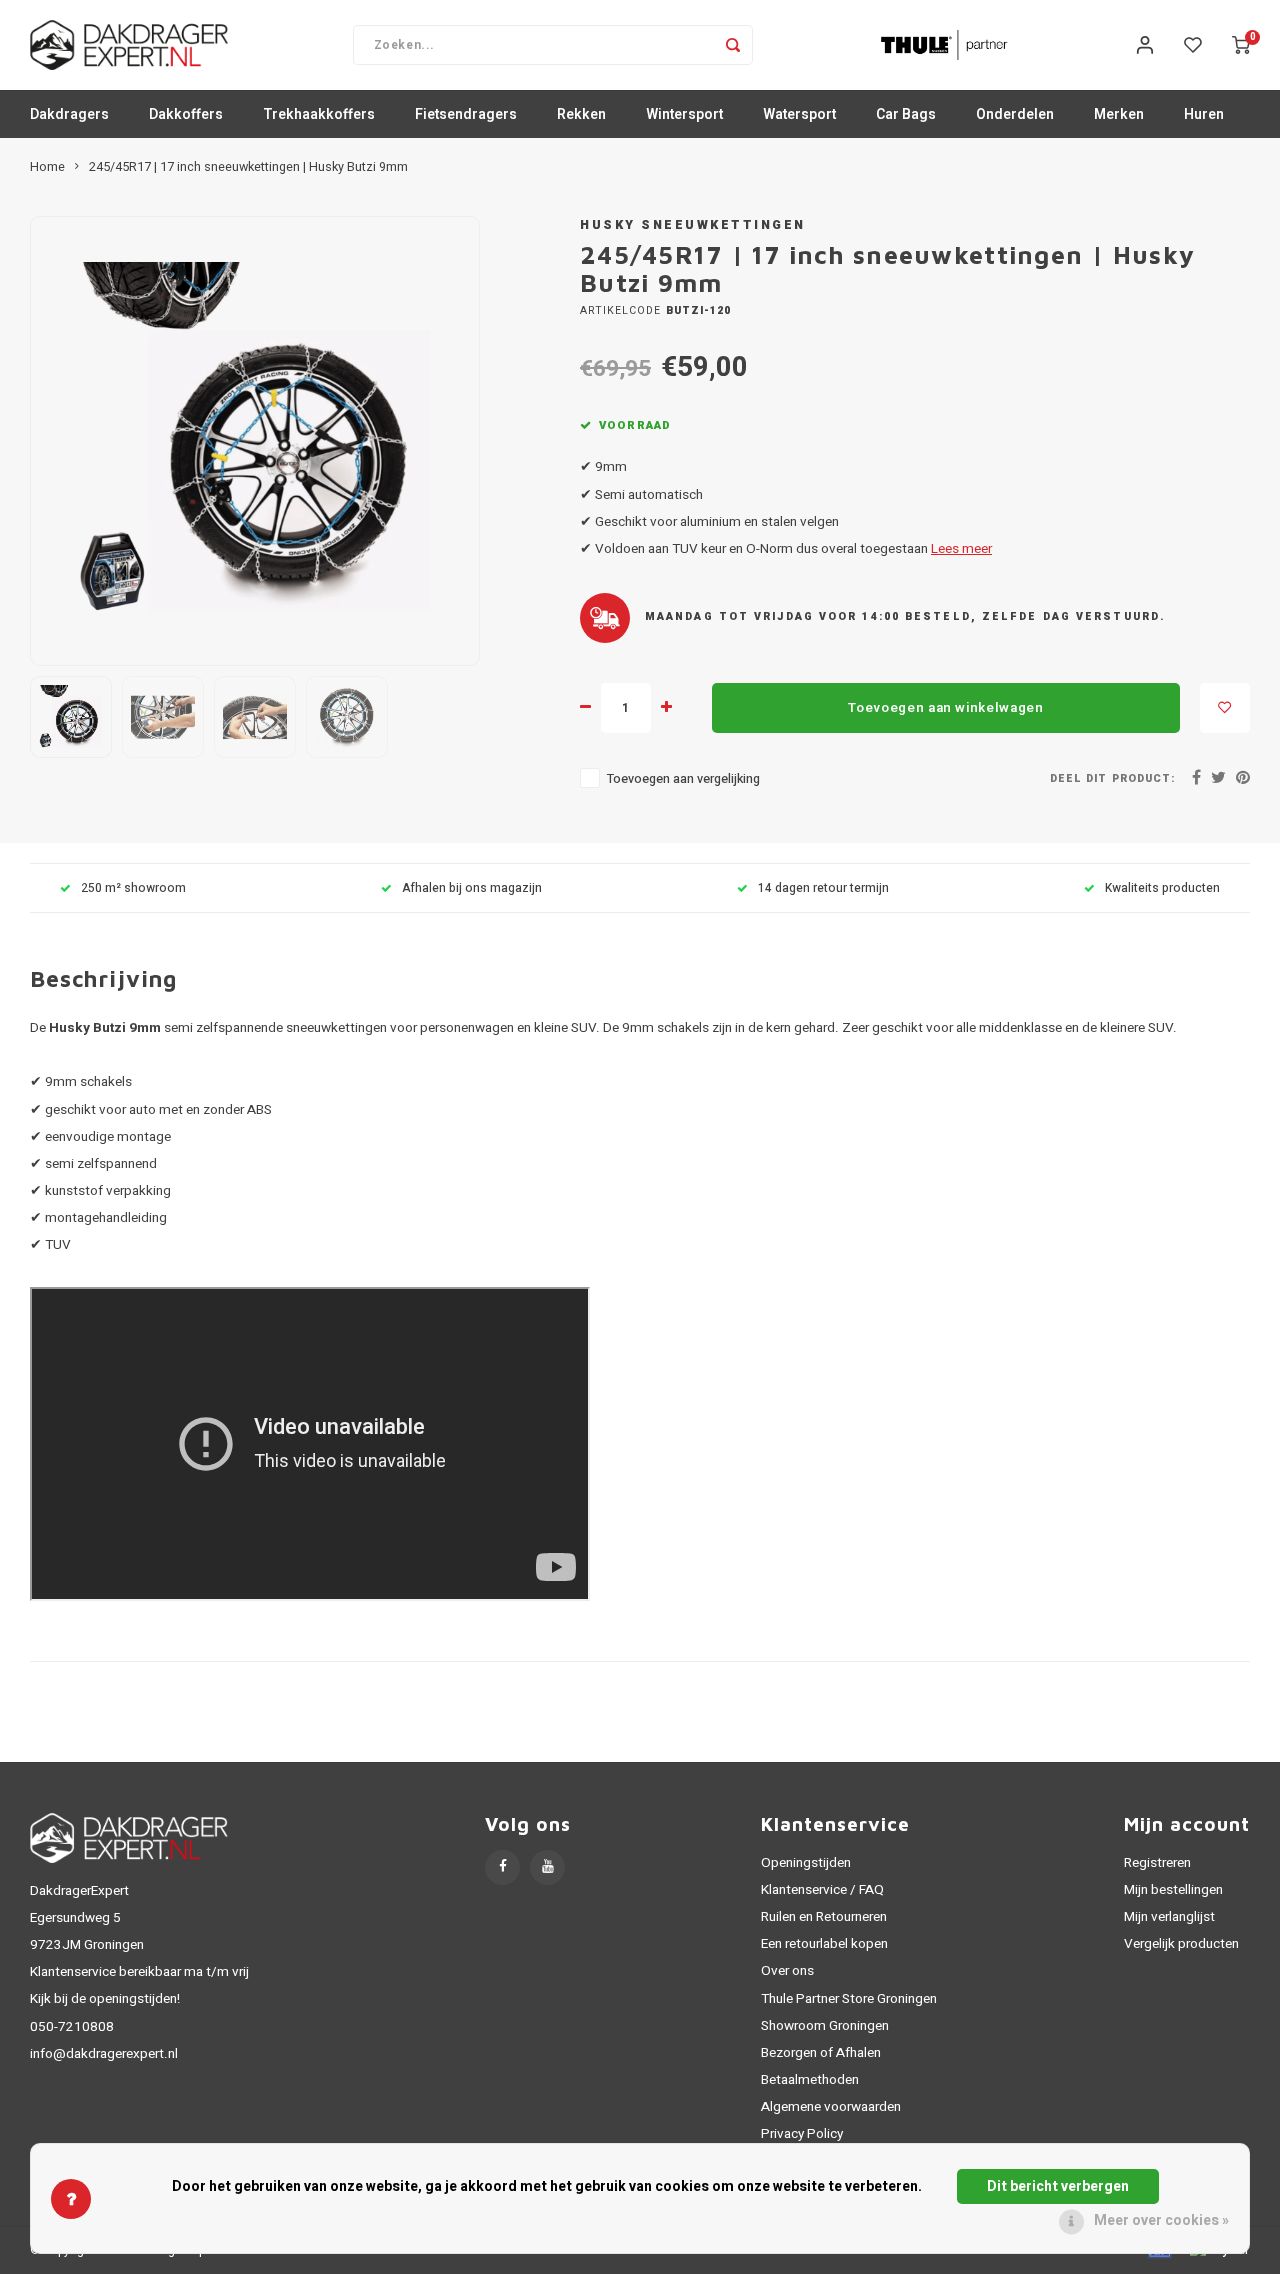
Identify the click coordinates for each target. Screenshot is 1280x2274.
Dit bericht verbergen (1058, 2186)
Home (47, 167)
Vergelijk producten (1181, 1944)
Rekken (581, 114)
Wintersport (684, 114)
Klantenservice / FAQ (822, 1890)
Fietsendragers (466, 114)
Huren (1204, 114)
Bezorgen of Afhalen (821, 2053)
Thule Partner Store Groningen (849, 1999)
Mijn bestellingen (1173, 1890)
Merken (1119, 114)
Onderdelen (1015, 114)
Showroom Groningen (825, 2026)
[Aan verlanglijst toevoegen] (1225, 708)
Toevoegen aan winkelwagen (946, 708)
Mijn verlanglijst (1169, 1917)
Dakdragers (69, 114)
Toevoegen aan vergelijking (683, 779)
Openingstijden (806, 1863)
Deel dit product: (1112, 778)
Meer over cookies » (1161, 2220)
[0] (1241, 45)
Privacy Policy (802, 2134)
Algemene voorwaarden (831, 2107)
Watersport (799, 114)
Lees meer (961, 549)
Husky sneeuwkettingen (693, 225)
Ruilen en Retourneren (824, 1917)
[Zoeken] (733, 45)
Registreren (1157, 1863)
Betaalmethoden (810, 2080)
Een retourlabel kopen (824, 1944)
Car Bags (906, 114)
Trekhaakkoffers (319, 114)
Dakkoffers (186, 114)
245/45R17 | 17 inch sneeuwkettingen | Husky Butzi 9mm (248, 167)
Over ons (787, 1971)
